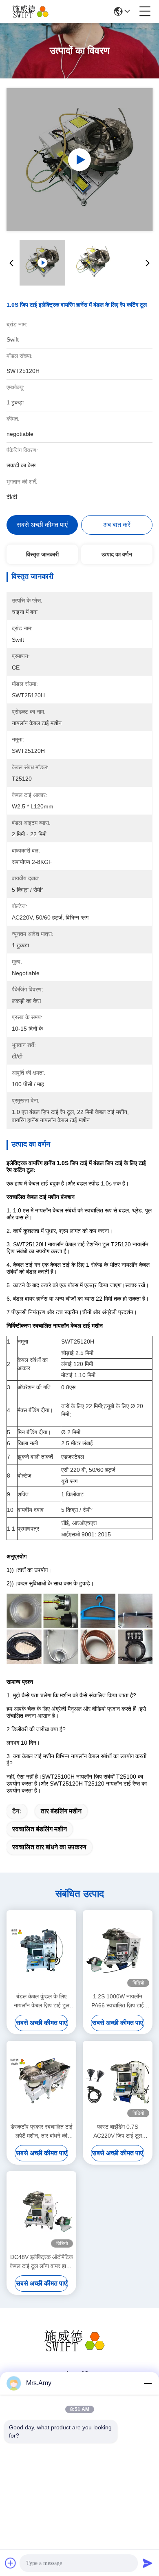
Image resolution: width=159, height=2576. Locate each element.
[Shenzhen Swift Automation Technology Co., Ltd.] (33, 11)
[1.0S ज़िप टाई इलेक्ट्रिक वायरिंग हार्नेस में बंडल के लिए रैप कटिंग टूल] (80, 160)
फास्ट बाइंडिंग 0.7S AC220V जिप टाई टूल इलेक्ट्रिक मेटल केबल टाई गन (118, 2132)
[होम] (79, 2351)
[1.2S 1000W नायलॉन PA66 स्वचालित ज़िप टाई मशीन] (118, 1950)
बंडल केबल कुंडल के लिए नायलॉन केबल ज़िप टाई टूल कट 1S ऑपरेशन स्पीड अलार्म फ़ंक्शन (42, 2001)
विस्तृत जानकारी (42, 554)
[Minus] (148, 2383)
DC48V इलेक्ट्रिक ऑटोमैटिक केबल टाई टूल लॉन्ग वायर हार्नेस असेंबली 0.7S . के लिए (41, 2262)
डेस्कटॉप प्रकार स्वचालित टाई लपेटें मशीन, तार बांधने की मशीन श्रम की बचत (42, 2132)
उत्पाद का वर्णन (117, 554)
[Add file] (11, 2563)
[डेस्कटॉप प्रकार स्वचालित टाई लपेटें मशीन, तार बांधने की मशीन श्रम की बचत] (41, 2081)
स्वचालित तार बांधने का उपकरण (49, 1847)
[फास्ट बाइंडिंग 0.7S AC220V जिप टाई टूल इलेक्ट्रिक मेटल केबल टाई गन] (118, 2081)
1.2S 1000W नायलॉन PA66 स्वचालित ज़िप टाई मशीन (118, 2001)
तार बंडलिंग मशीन (61, 1811)
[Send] (148, 2563)
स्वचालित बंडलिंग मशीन (40, 1829)
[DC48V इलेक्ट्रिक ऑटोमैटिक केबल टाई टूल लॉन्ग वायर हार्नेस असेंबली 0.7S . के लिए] (41, 2211)
